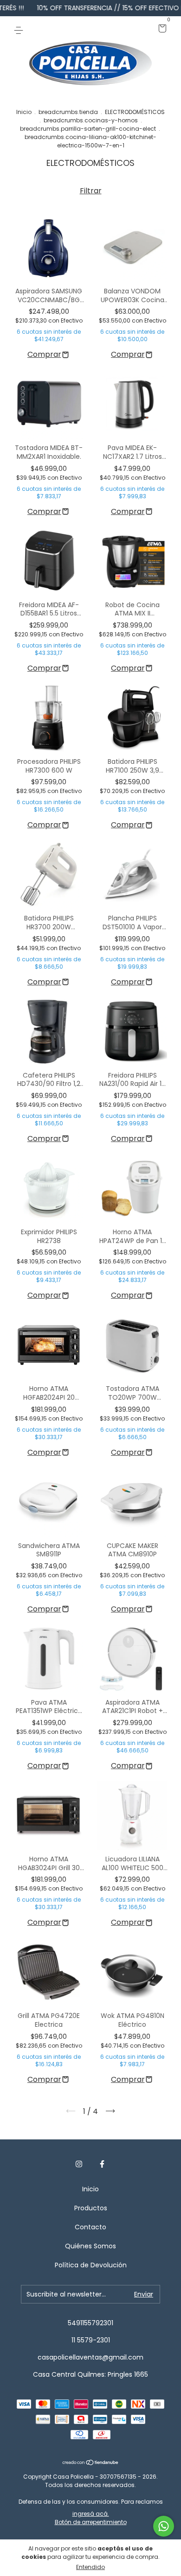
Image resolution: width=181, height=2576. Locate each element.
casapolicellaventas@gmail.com (90, 2357)
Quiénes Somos (90, 2246)
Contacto (90, 2227)
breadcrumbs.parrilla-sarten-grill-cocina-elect (88, 129)
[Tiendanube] (91, 2463)
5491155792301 (90, 2323)
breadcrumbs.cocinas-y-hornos (91, 120)
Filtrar (91, 191)
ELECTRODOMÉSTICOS (135, 112)
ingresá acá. (91, 2514)
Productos (91, 2208)
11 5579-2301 (91, 2340)
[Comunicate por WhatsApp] (164, 2526)
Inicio (24, 112)
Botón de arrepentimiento (91, 2522)
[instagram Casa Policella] (79, 2164)
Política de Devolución (91, 2265)
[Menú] (20, 29)
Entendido (90, 2567)
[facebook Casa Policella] (102, 2164)
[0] (161, 29)
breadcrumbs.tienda (68, 112)
